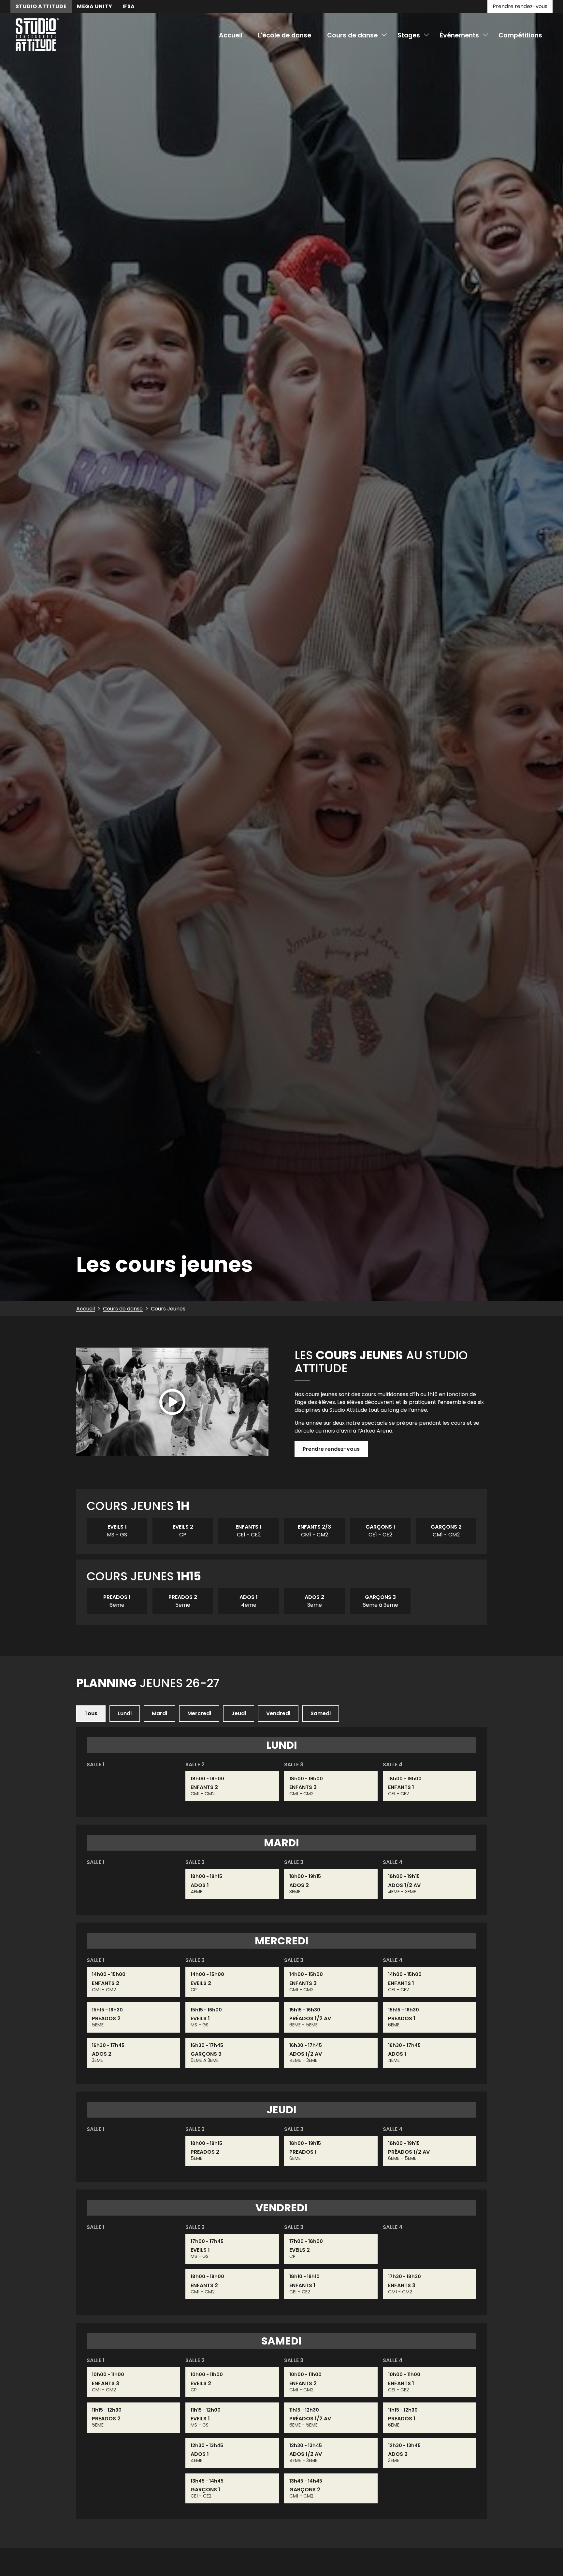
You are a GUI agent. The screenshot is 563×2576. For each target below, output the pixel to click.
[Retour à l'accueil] (37, 36)
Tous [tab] (91, 1713)
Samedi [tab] (321, 1713)
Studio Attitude (41, 6)
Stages (409, 35)
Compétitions (520, 35)
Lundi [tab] (125, 1713)
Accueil (231, 35)
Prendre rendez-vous (520, 6)
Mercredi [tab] (199, 1713)
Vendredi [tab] (278, 1713)
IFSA (129, 6)
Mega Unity (94, 6)
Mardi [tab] (159, 1713)
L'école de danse (285, 35)
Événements (459, 35)
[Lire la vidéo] (172, 1403)
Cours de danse (352, 35)
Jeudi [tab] (239, 1713)
